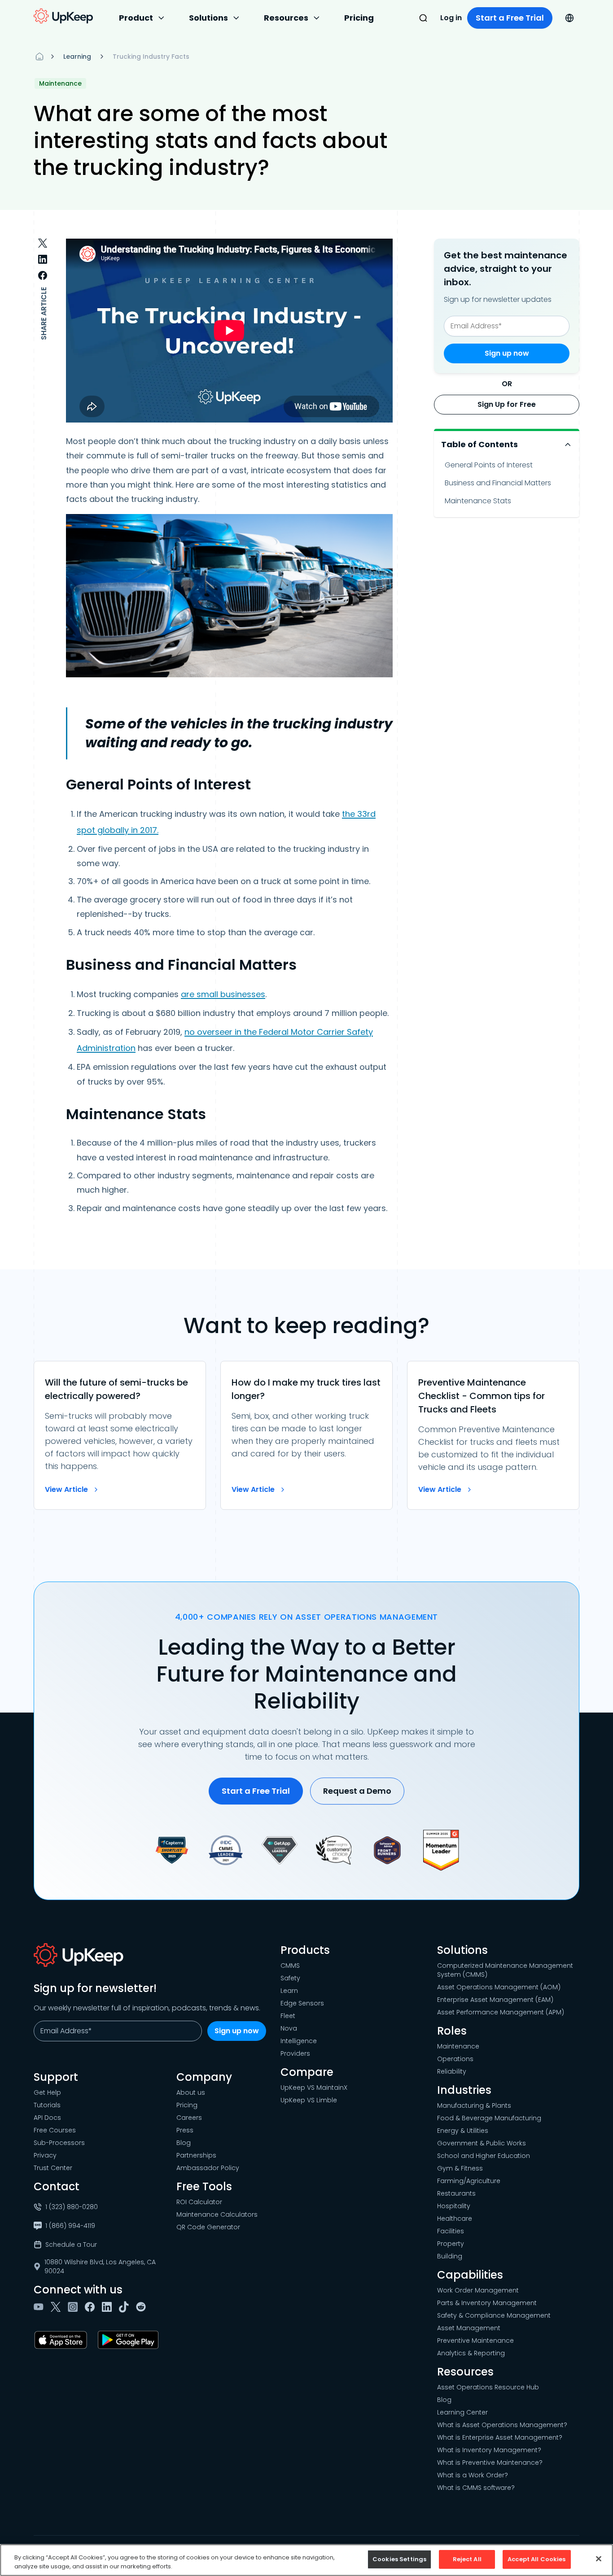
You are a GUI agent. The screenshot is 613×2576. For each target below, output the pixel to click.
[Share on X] (43, 243)
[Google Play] (130, 2340)
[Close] (599, 2559)
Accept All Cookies (536, 2559)
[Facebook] (92, 2307)
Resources (286, 18)
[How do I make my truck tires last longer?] (306, 1435)
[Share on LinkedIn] (43, 259)
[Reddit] (143, 2307)
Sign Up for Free (507, 404)
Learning (77, 57)
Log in (451, 18)
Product (136, 18)
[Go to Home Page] (63, 16)
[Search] (423, 18)
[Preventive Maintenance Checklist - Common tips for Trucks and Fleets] (493, 1435)
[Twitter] (57, 2307)
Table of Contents (479, 444)
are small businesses (223, 994)
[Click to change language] (569, 18)
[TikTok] (126, 2307)
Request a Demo (357, 1791)
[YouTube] (40, 2307)
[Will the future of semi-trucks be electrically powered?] (120, 1435)
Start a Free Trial (510, 18)
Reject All (467, 2559)
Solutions (208, 18)
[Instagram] (74, 2307)
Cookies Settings (399, 2559)
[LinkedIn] (109, 2307)
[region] (306, 2560)
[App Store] (62, 2340)
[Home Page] (39, 57)
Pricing (359, 18)
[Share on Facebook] (43, 275)
